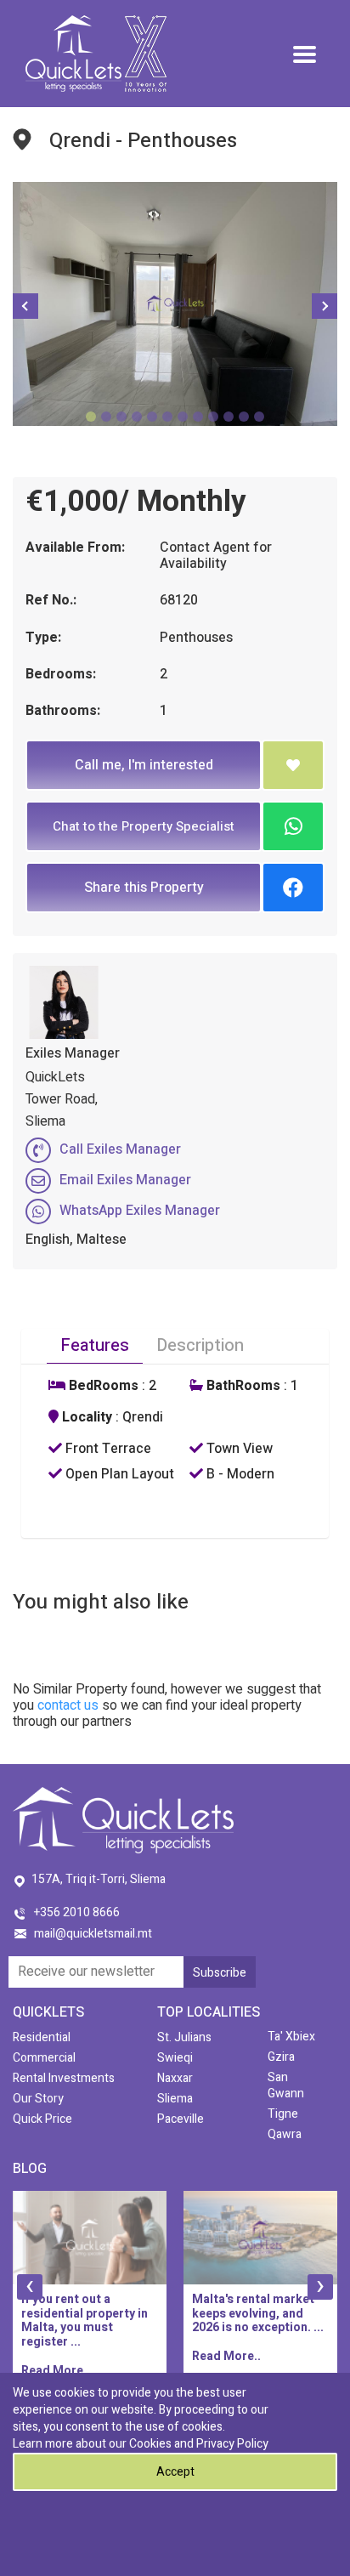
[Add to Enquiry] (293, 765)
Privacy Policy (232, 2444)
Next (325, 306)
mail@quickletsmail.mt (93, 1934)
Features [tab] (95, 1345)
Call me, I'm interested (144, 765)
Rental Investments (64, 2078)
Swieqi (175, 2058)
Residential (42, 2037)
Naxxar (175, 2078)
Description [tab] (200, 1345)
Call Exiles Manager (120, 1149)
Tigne (283, 2114)
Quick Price (42, 2119)
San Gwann (286, 2085)
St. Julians (184, 2037)
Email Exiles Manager (125, 1180)
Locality (85, 1418)
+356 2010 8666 (77, 1912)
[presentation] (30, 2287)
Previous (25, 306)
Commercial (44, 2058)
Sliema (175, 2099)
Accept (175, 2472)
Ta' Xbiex (291, 2037)
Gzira (281, 2057)
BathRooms (242, 1386)
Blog (30, 2169)
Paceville (181, 2119)
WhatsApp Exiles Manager (140, 1211)
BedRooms (102, 1386)
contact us (68, 1705)
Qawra (285, 2134)
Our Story (38, 2099)
